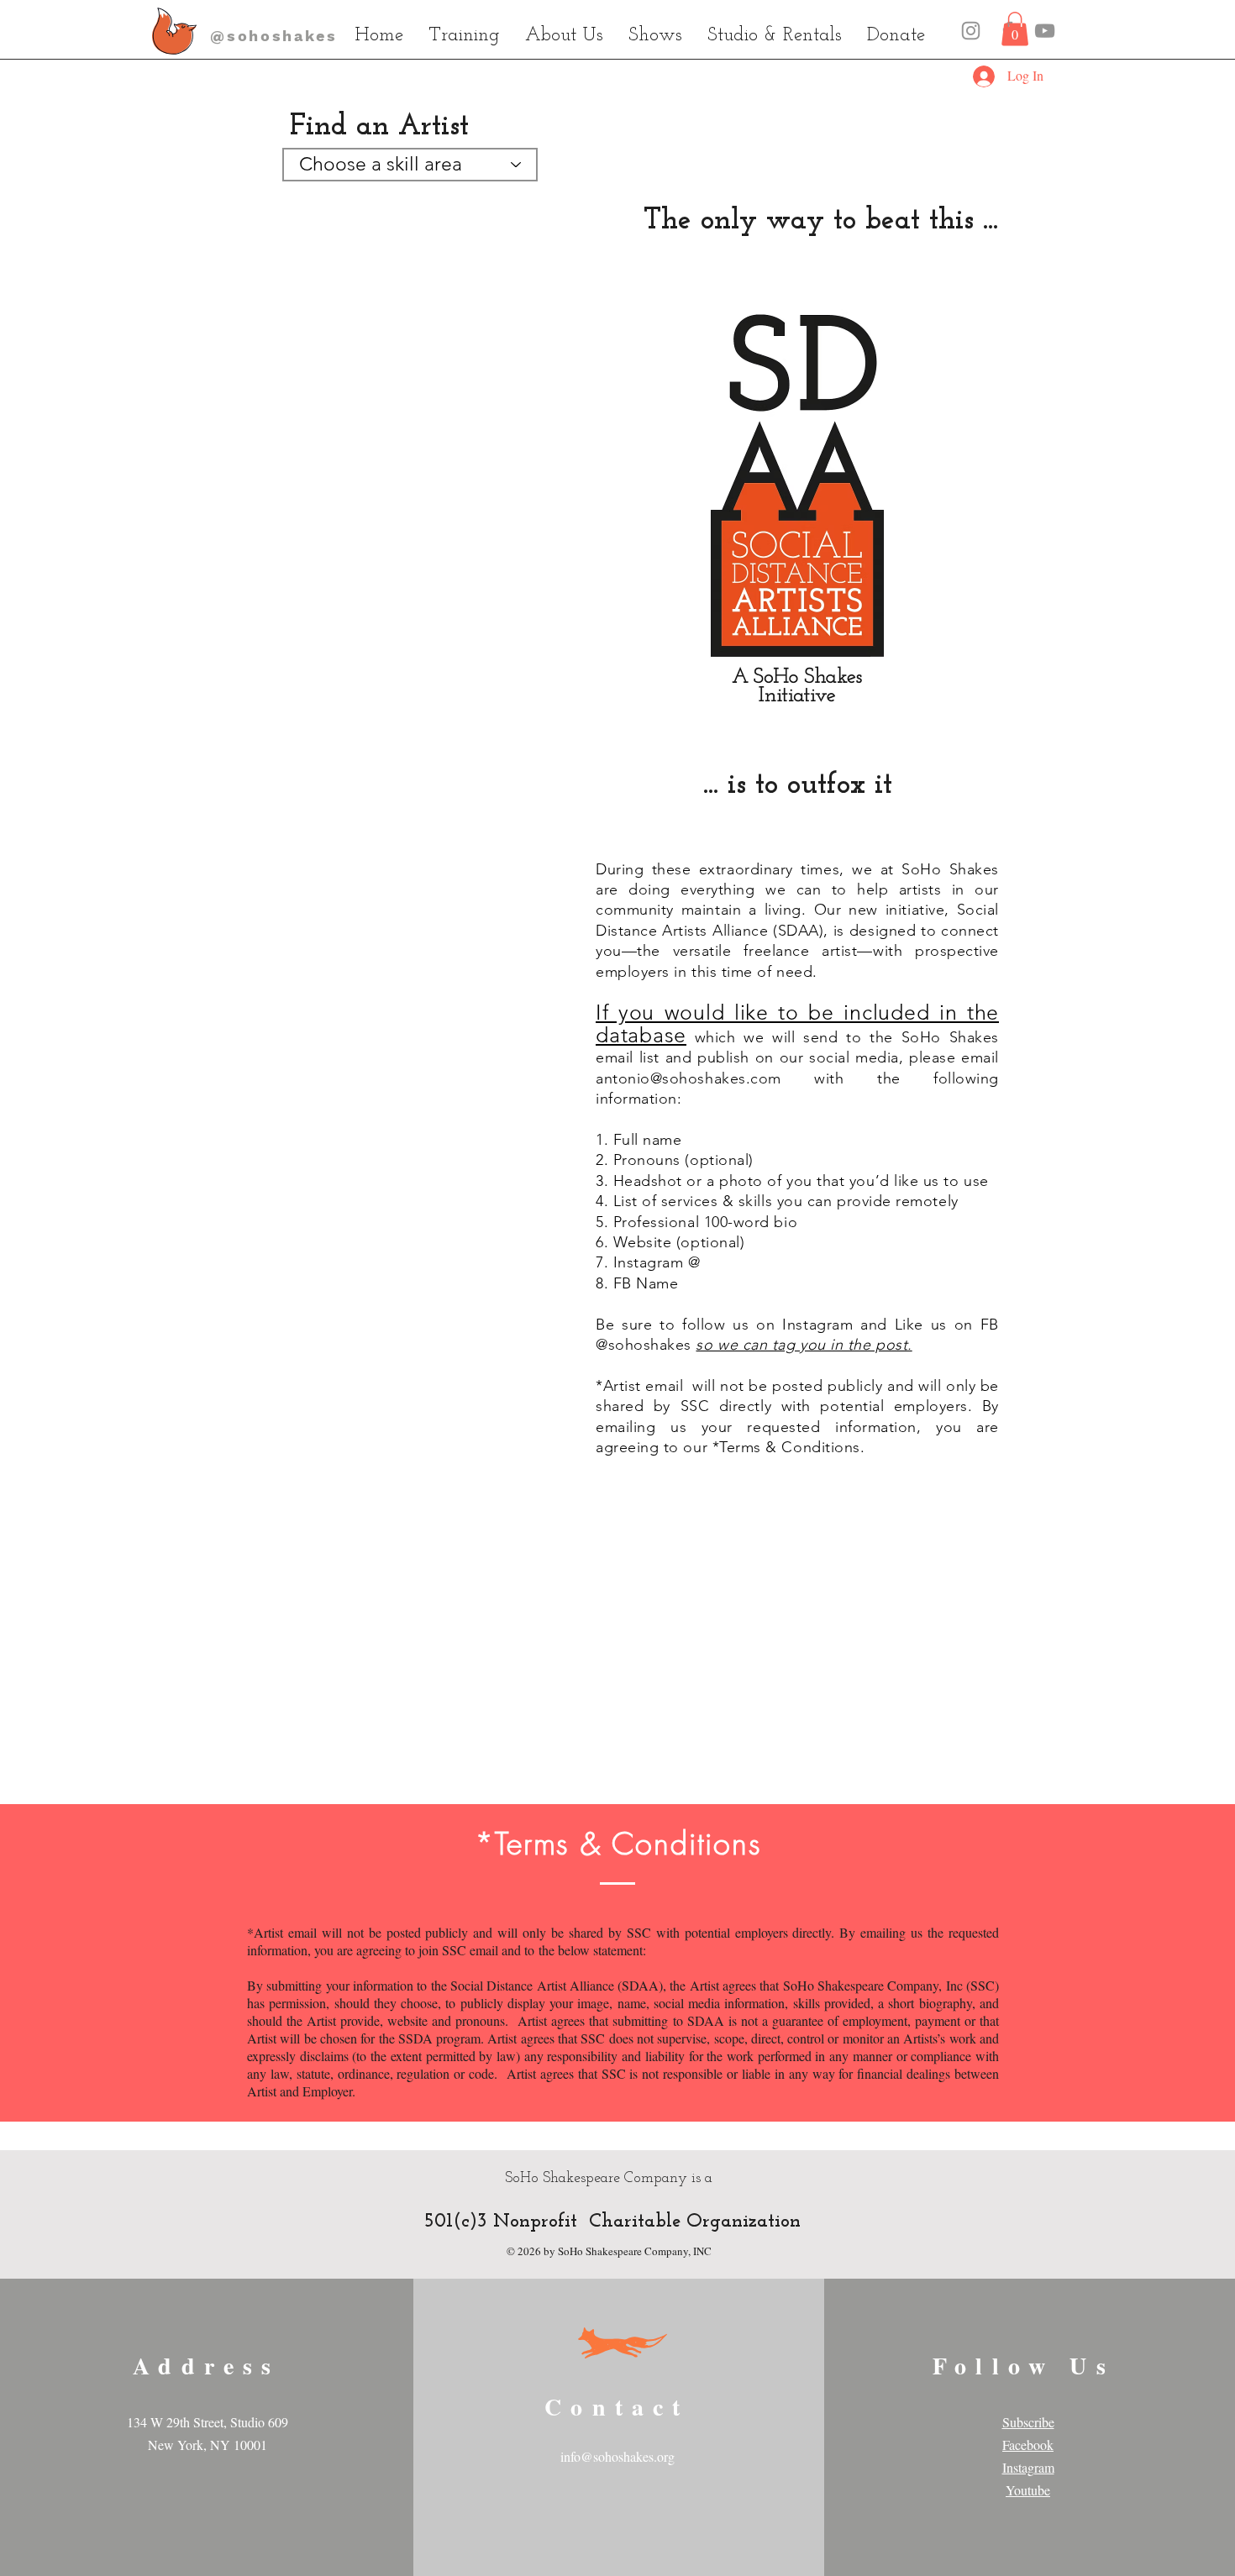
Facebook (1028, 2445)
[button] (1015, 29)
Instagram (1028, 2467)
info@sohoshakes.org (617, 2456)
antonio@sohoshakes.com (688, 1078)
